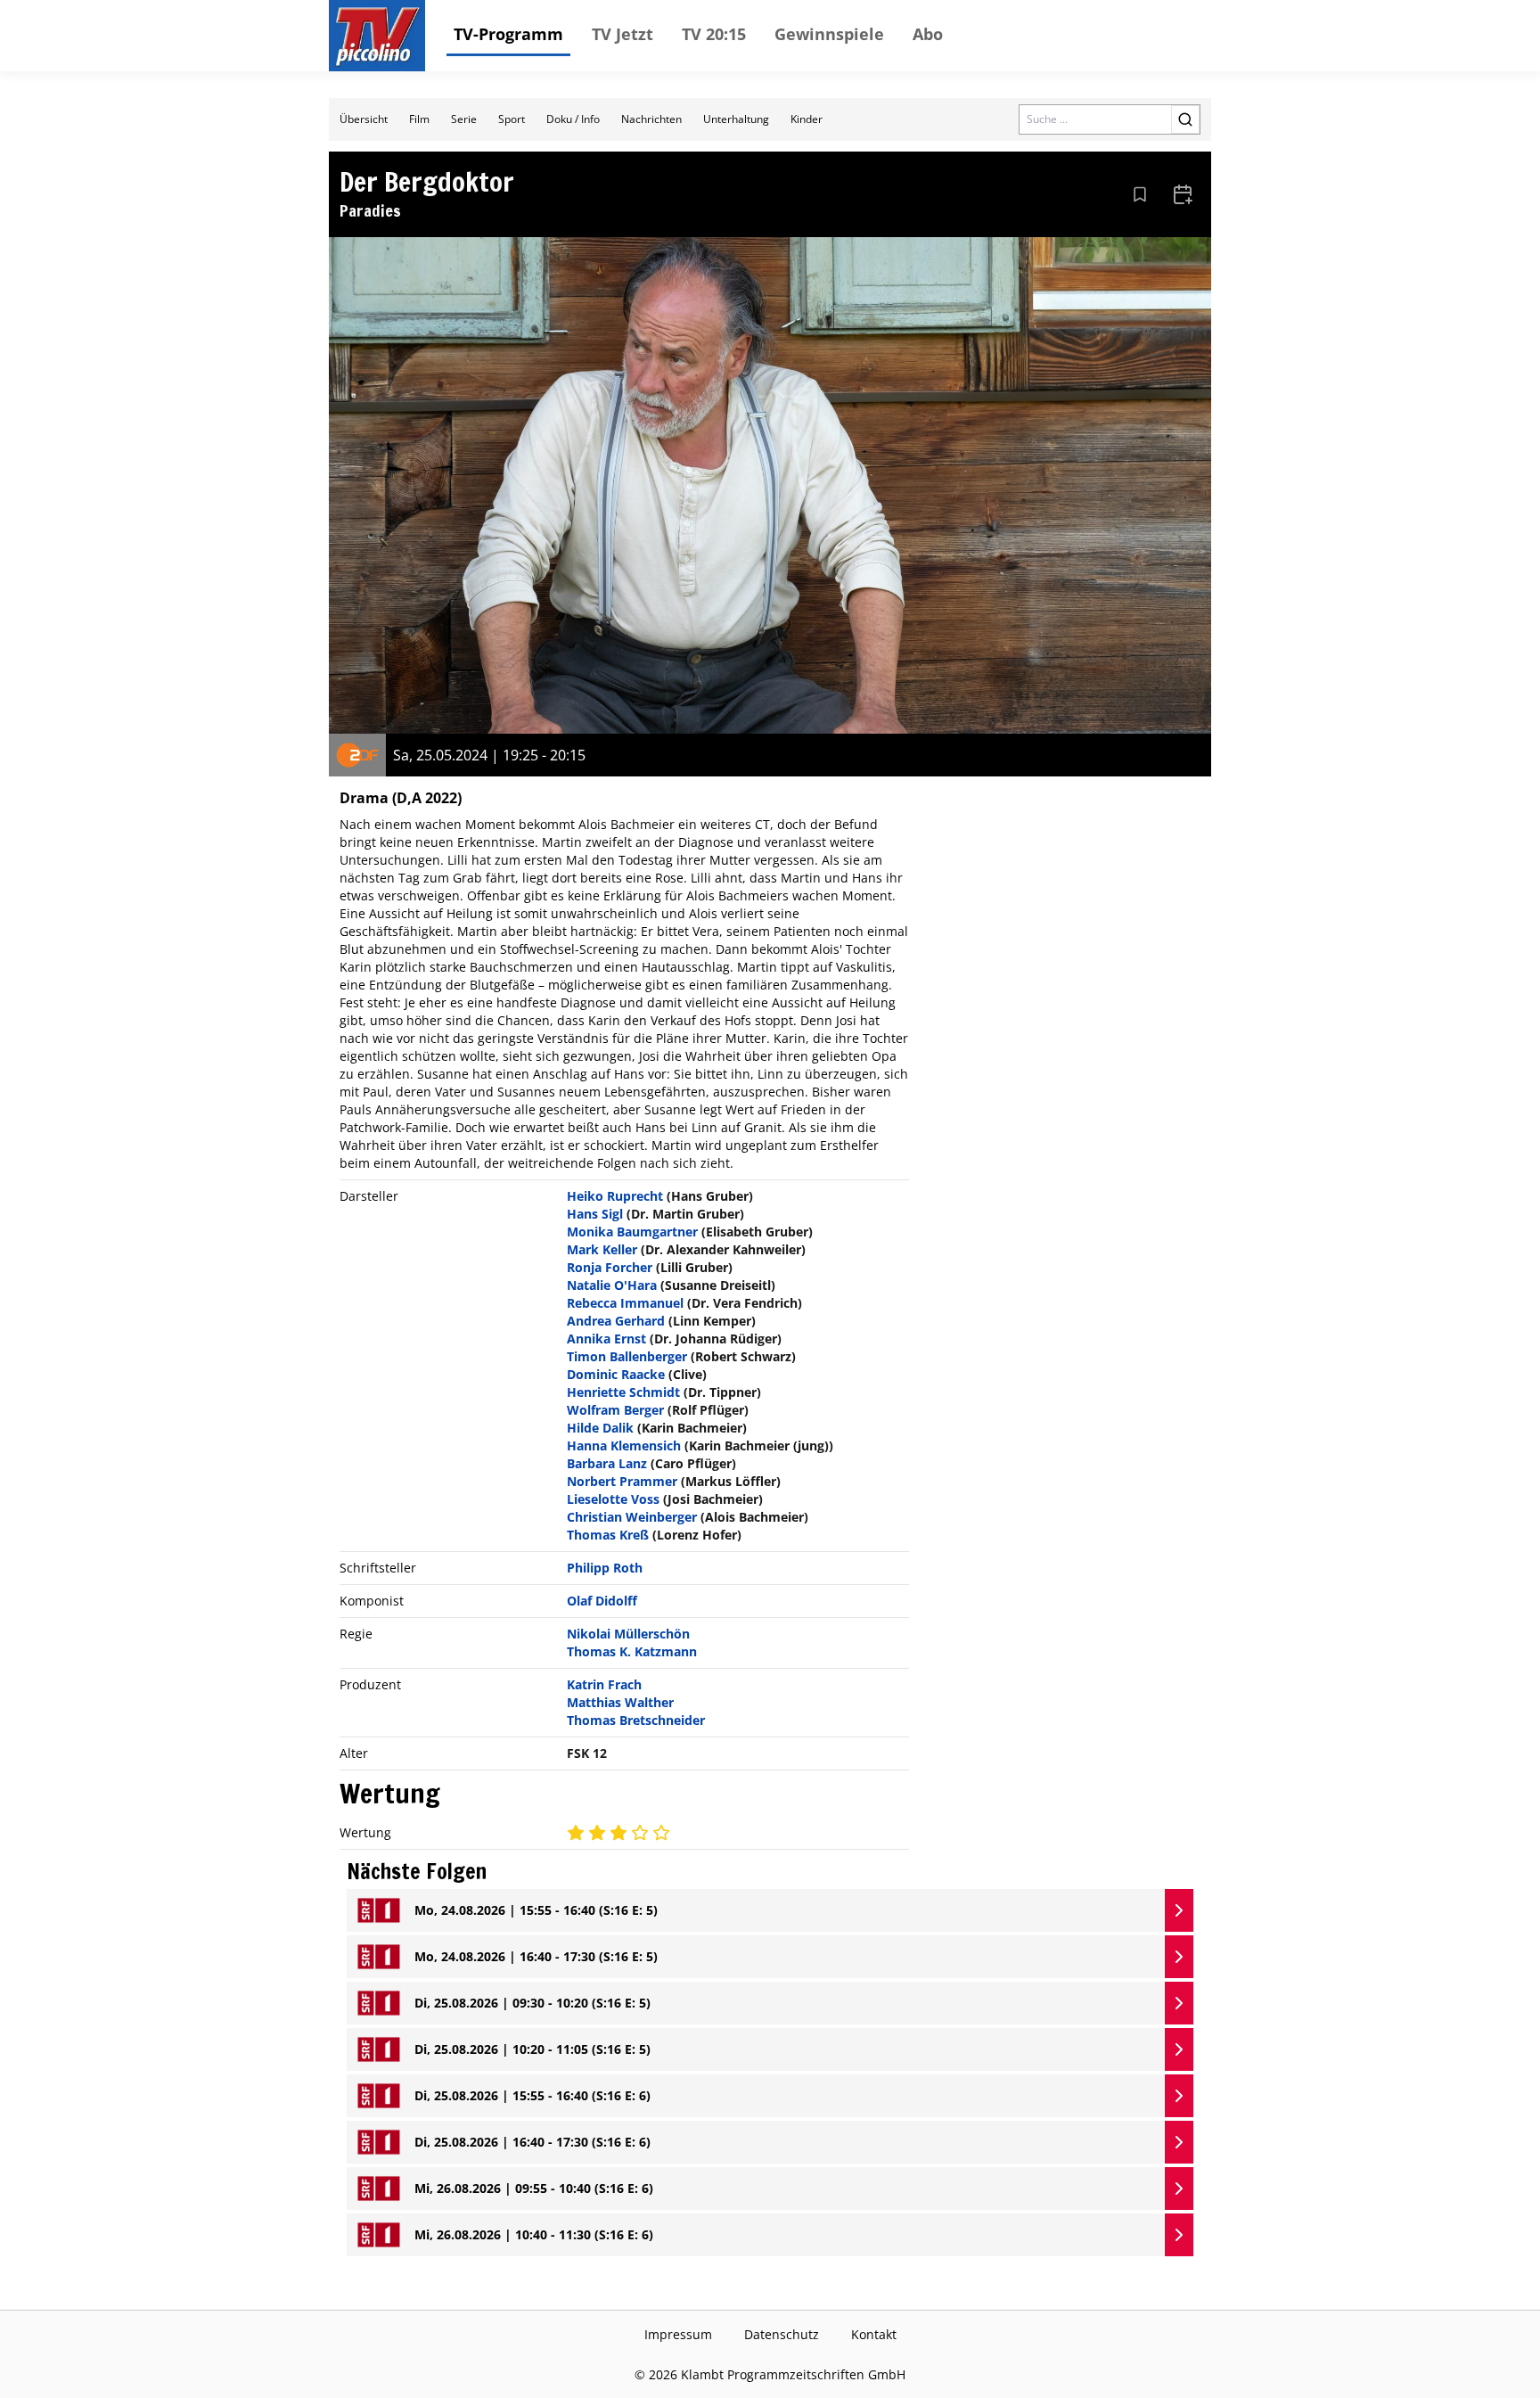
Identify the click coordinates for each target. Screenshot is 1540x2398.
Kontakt (874, 2334)
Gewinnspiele (829, 34)
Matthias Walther (620, 1702)
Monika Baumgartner (632, 1232)
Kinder (807, 119)
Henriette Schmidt (623, 1392)
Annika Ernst (606, 1339)
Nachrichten (651, 119)
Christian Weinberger (632, 1517)
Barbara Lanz (607, 1463)
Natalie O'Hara (612, 1285)
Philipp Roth (605, 1568)
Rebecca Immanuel (625, 1303)
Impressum (678, 2334)
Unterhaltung (736, 119)
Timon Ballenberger (627, 1356)
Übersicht (364, 119)
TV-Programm (508, 34)
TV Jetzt (623, 34)
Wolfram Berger (615, 1410)
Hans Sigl (595, 1214)
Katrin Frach (604, 1684)
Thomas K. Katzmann (632, 1651)
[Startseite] (377, 36)
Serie (464, 119)
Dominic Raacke (616, 1374)
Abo (928, 34)
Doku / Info (573, 119)
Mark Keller (602, 1249)
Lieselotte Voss (613, 1499)
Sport (512, 119)
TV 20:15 (714, 34)
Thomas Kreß (608, 1535)
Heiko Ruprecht (615, 1196)
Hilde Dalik (600, 1428)
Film (419, 119)
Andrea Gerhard (616, 1321)
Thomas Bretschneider (636, 1720)
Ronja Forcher (610, 1267)
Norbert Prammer (622, 1481)
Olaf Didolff (602, 1601)
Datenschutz (782, 2334)
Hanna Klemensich (624, 1445)
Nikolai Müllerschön (628, 1634)
